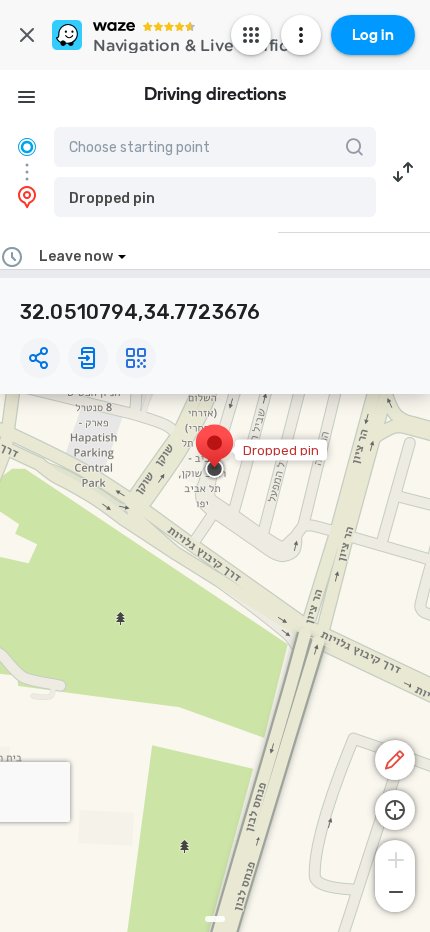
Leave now (76, 256)
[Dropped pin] (214, 453)
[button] (215, 197)
